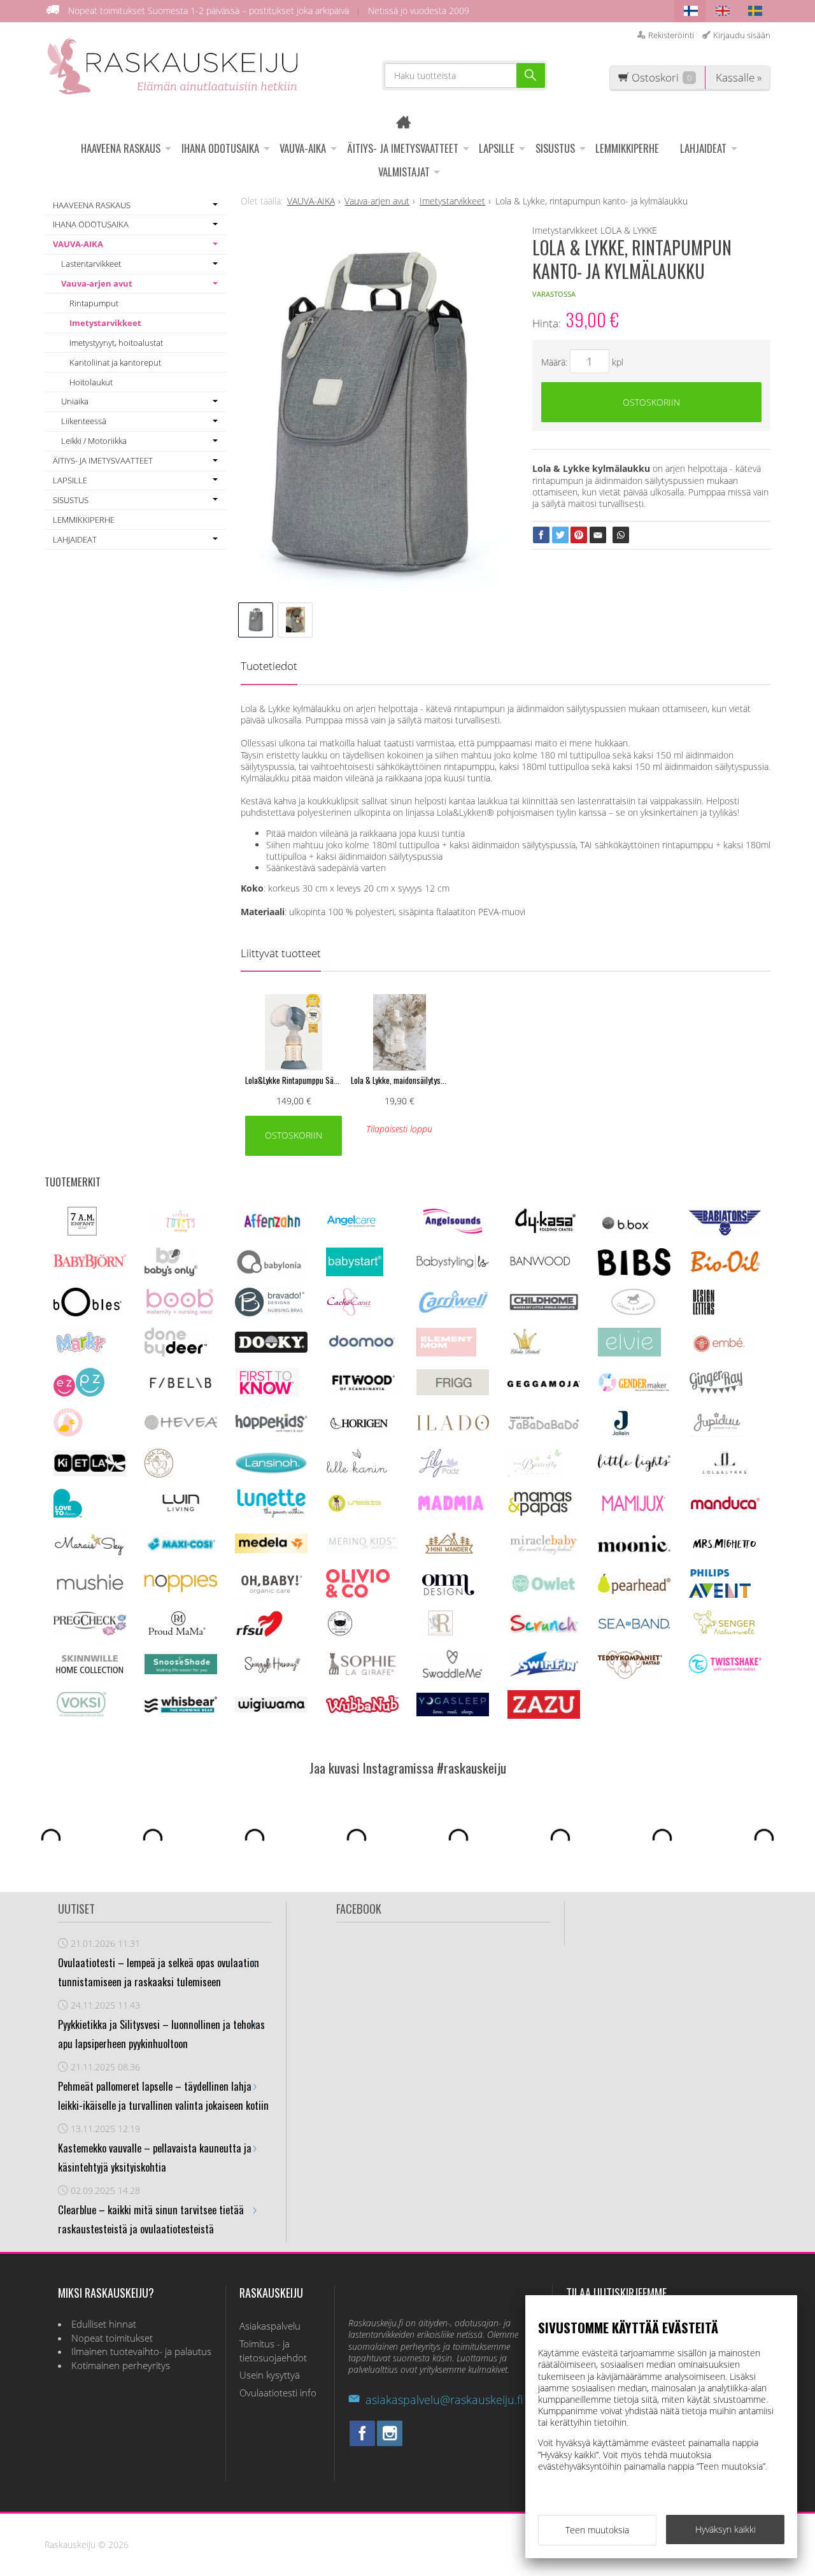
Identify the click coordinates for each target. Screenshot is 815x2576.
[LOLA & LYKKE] (725, 1471)
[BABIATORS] (725, 1232)
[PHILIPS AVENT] (720, 1594)
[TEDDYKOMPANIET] (630, 1675)
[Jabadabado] (544, 1427)
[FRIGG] (453, 1392)
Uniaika (75, 401)
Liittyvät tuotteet (281, 953)
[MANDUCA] (725, 1508)
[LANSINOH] (271, 1472)
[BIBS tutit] (634, 1272)
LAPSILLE (497, 148)
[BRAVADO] (270, 1313)
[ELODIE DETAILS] (525, 1353)
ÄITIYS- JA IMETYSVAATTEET (403, 148)
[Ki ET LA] (90, 1473)
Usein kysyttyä (270, 2375)
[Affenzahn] (271, 1231)
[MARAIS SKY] (90, 1554)
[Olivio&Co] (358, 1594)
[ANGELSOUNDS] (453, 1230)
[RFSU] (259, 1634)
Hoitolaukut (91, 382)
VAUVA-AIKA (303, 148)
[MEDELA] (271, 1550)
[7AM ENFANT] (82, 1232)
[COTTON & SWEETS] (633, 1313)
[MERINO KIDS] (362, 1548)
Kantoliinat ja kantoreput (115, 362)
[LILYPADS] (440, 1474)
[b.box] (629, 1233)
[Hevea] (181, 1426)
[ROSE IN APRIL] (340, 1634)
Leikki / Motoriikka (94, 441)
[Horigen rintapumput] (359, 1433)
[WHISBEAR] (181, 1710)
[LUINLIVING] (181, 1508)
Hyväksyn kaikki (726, 2529)
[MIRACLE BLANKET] (544, 1552)
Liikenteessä (84, 421)
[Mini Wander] (448, 1554)
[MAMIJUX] (634, 1510)
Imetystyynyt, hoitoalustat (116, 343)
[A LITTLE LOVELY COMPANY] (181, 1230)
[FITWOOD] (362, 1391)
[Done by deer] (176, 1353)
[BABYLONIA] (269, 1273)
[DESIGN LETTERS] (703, 1313)
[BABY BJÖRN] (90, 1265)
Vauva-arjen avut (97, 283)
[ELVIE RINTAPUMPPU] (629, 1353)
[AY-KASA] (543, 1232)
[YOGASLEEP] (453, 1713)
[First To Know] (267, 1393)
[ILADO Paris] (453, 1427)
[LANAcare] (159, 1474)
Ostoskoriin (651, 402)
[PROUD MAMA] (176, 1634)
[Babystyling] (453, 1268)
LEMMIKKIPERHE (627, 148)
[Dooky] (271, 1349)
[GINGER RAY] (716, 1393)
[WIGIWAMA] (271, 1709)
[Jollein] (622, 1433)
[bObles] (88, 1313)
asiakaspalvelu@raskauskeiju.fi (444, 2400)
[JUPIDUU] (716, 1433)
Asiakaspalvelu (270, 2326)
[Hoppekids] (271, 1429)
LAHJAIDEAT (703, 148)
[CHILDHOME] (544, 1309)
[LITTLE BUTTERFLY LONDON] (535, 1474)
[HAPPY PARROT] (68, 1433)
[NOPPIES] (181, 1589)
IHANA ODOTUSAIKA (220, 148)
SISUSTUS (555, 148)
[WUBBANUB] (362, 1710)
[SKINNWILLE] (90, 1675)
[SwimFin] (544, 1675)
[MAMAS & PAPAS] (540, 1514)
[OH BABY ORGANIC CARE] (270, 1594)
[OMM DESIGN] (447, 1594)
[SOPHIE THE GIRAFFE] (362, 1673)
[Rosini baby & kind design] (441, 1634)
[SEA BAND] (634, 1626)
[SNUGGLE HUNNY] (271, 1671)
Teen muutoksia (597, 2530)
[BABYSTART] (355, 1273)
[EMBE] (722, 1353)
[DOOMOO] (362, 1350)
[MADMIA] (453, 1508)
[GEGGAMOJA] (544, 1384)
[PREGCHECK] (90, 1632)
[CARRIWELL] (453, 1310)
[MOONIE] (634, 1548)
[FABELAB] (181, 1387)
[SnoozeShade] (181, 1671)
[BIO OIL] (725, 1270)
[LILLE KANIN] (357, 1474)
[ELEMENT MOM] (446, 1353)
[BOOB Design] (180, 1313)
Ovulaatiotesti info (278, 2393)
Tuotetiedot (269, 666)
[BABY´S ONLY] (171, 1273)
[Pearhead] (634, 1590)
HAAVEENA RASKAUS (121, 148)
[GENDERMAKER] (634, 1389)
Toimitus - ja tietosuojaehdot (273, 2351)
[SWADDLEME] (453, 1675)
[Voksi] (81, 1715)
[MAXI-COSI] (181, 1551)
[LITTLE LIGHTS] (634, 1468)
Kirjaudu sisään (742, 35)
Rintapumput (94, 303)
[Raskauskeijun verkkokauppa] (408, 124)
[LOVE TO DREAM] (68, 1514)
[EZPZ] (79, 1393)
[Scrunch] (544, 1633)
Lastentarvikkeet (91, 264)
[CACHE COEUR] (349, 1313)
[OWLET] (544, 1592)
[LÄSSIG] (355, 1514)
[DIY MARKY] (81, 1353)
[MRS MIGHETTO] (724, 1554)
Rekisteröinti (671, 35)
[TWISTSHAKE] (725, 1670)
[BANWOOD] (540, 1273)
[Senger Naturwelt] (725, 1634)
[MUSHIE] (90, 1594)
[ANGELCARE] (352, 1232)
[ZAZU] (544, 1715)
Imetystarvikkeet (105, 323)
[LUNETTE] (271, 1514)
